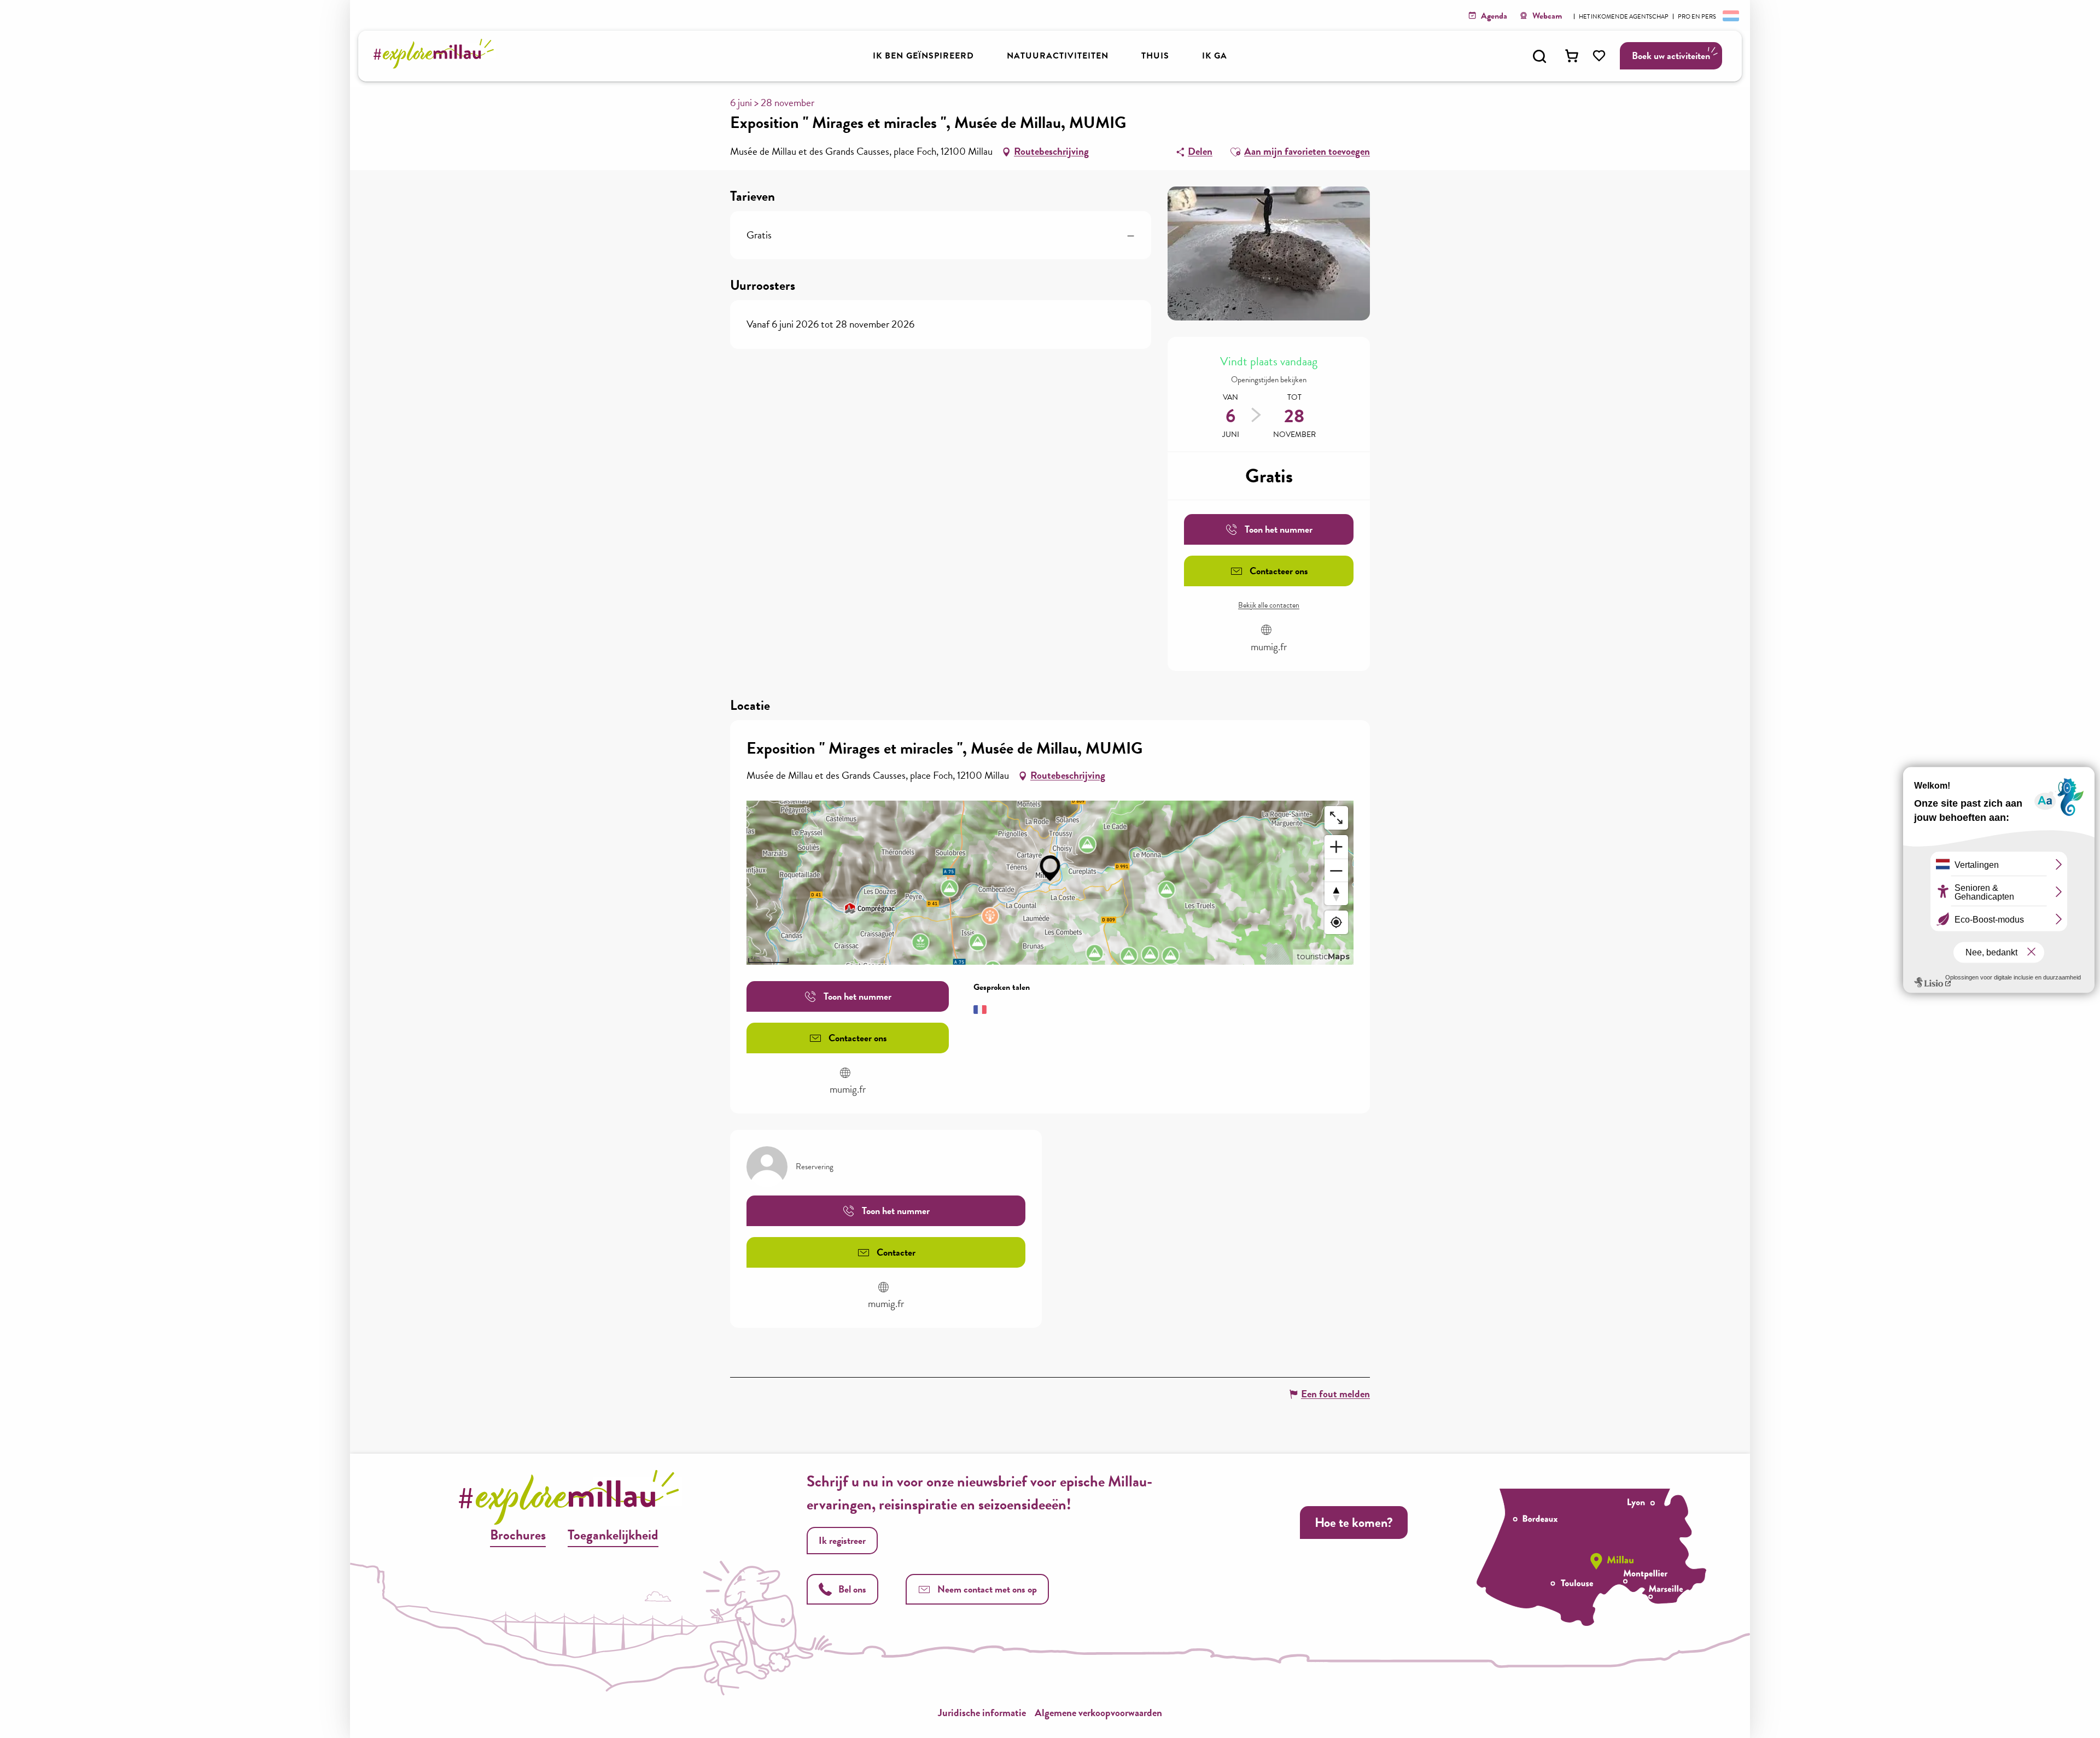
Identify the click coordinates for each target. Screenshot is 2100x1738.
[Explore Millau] (437, 65)
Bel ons (852, 1589)
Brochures (518, 1535)
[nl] (1730, 15)
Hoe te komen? (1354, 1523)
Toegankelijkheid (613, 1535)
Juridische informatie (982, 1713)
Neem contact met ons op (987, 1589)
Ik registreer (842, 1540)
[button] (1539, 56)
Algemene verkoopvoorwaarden (1098, 1713)
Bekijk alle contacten (1269, 605)
